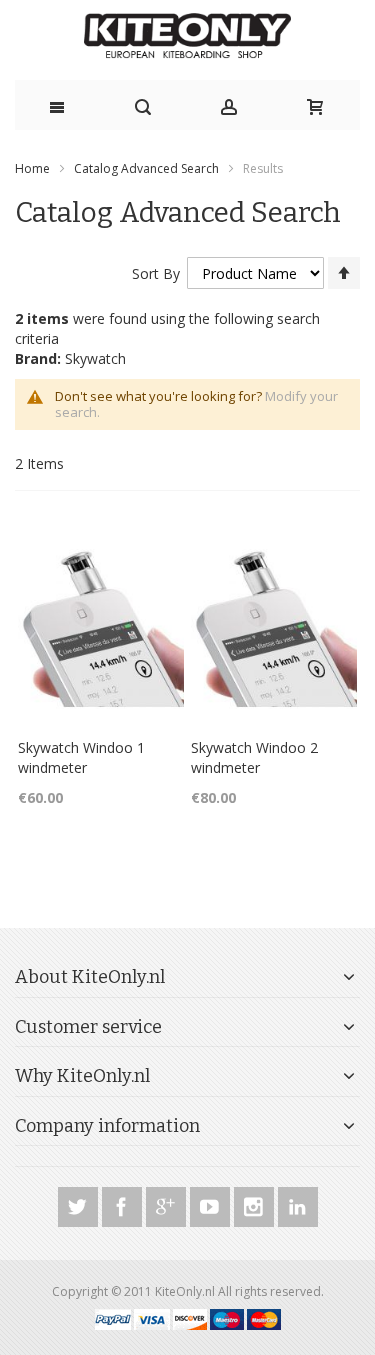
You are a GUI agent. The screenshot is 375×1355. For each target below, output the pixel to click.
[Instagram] (256, 1203)
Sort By (156, 273)
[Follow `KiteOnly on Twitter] (80, 1203)
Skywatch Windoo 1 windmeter (81, 757)
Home (32, 168)
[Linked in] (298, 1203)
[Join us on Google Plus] (168, 1203)
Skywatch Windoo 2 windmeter (254, 757)
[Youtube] (212, 1203)
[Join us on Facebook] (124, 1203)
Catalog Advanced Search (146, 168)
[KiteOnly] (187, 37)
